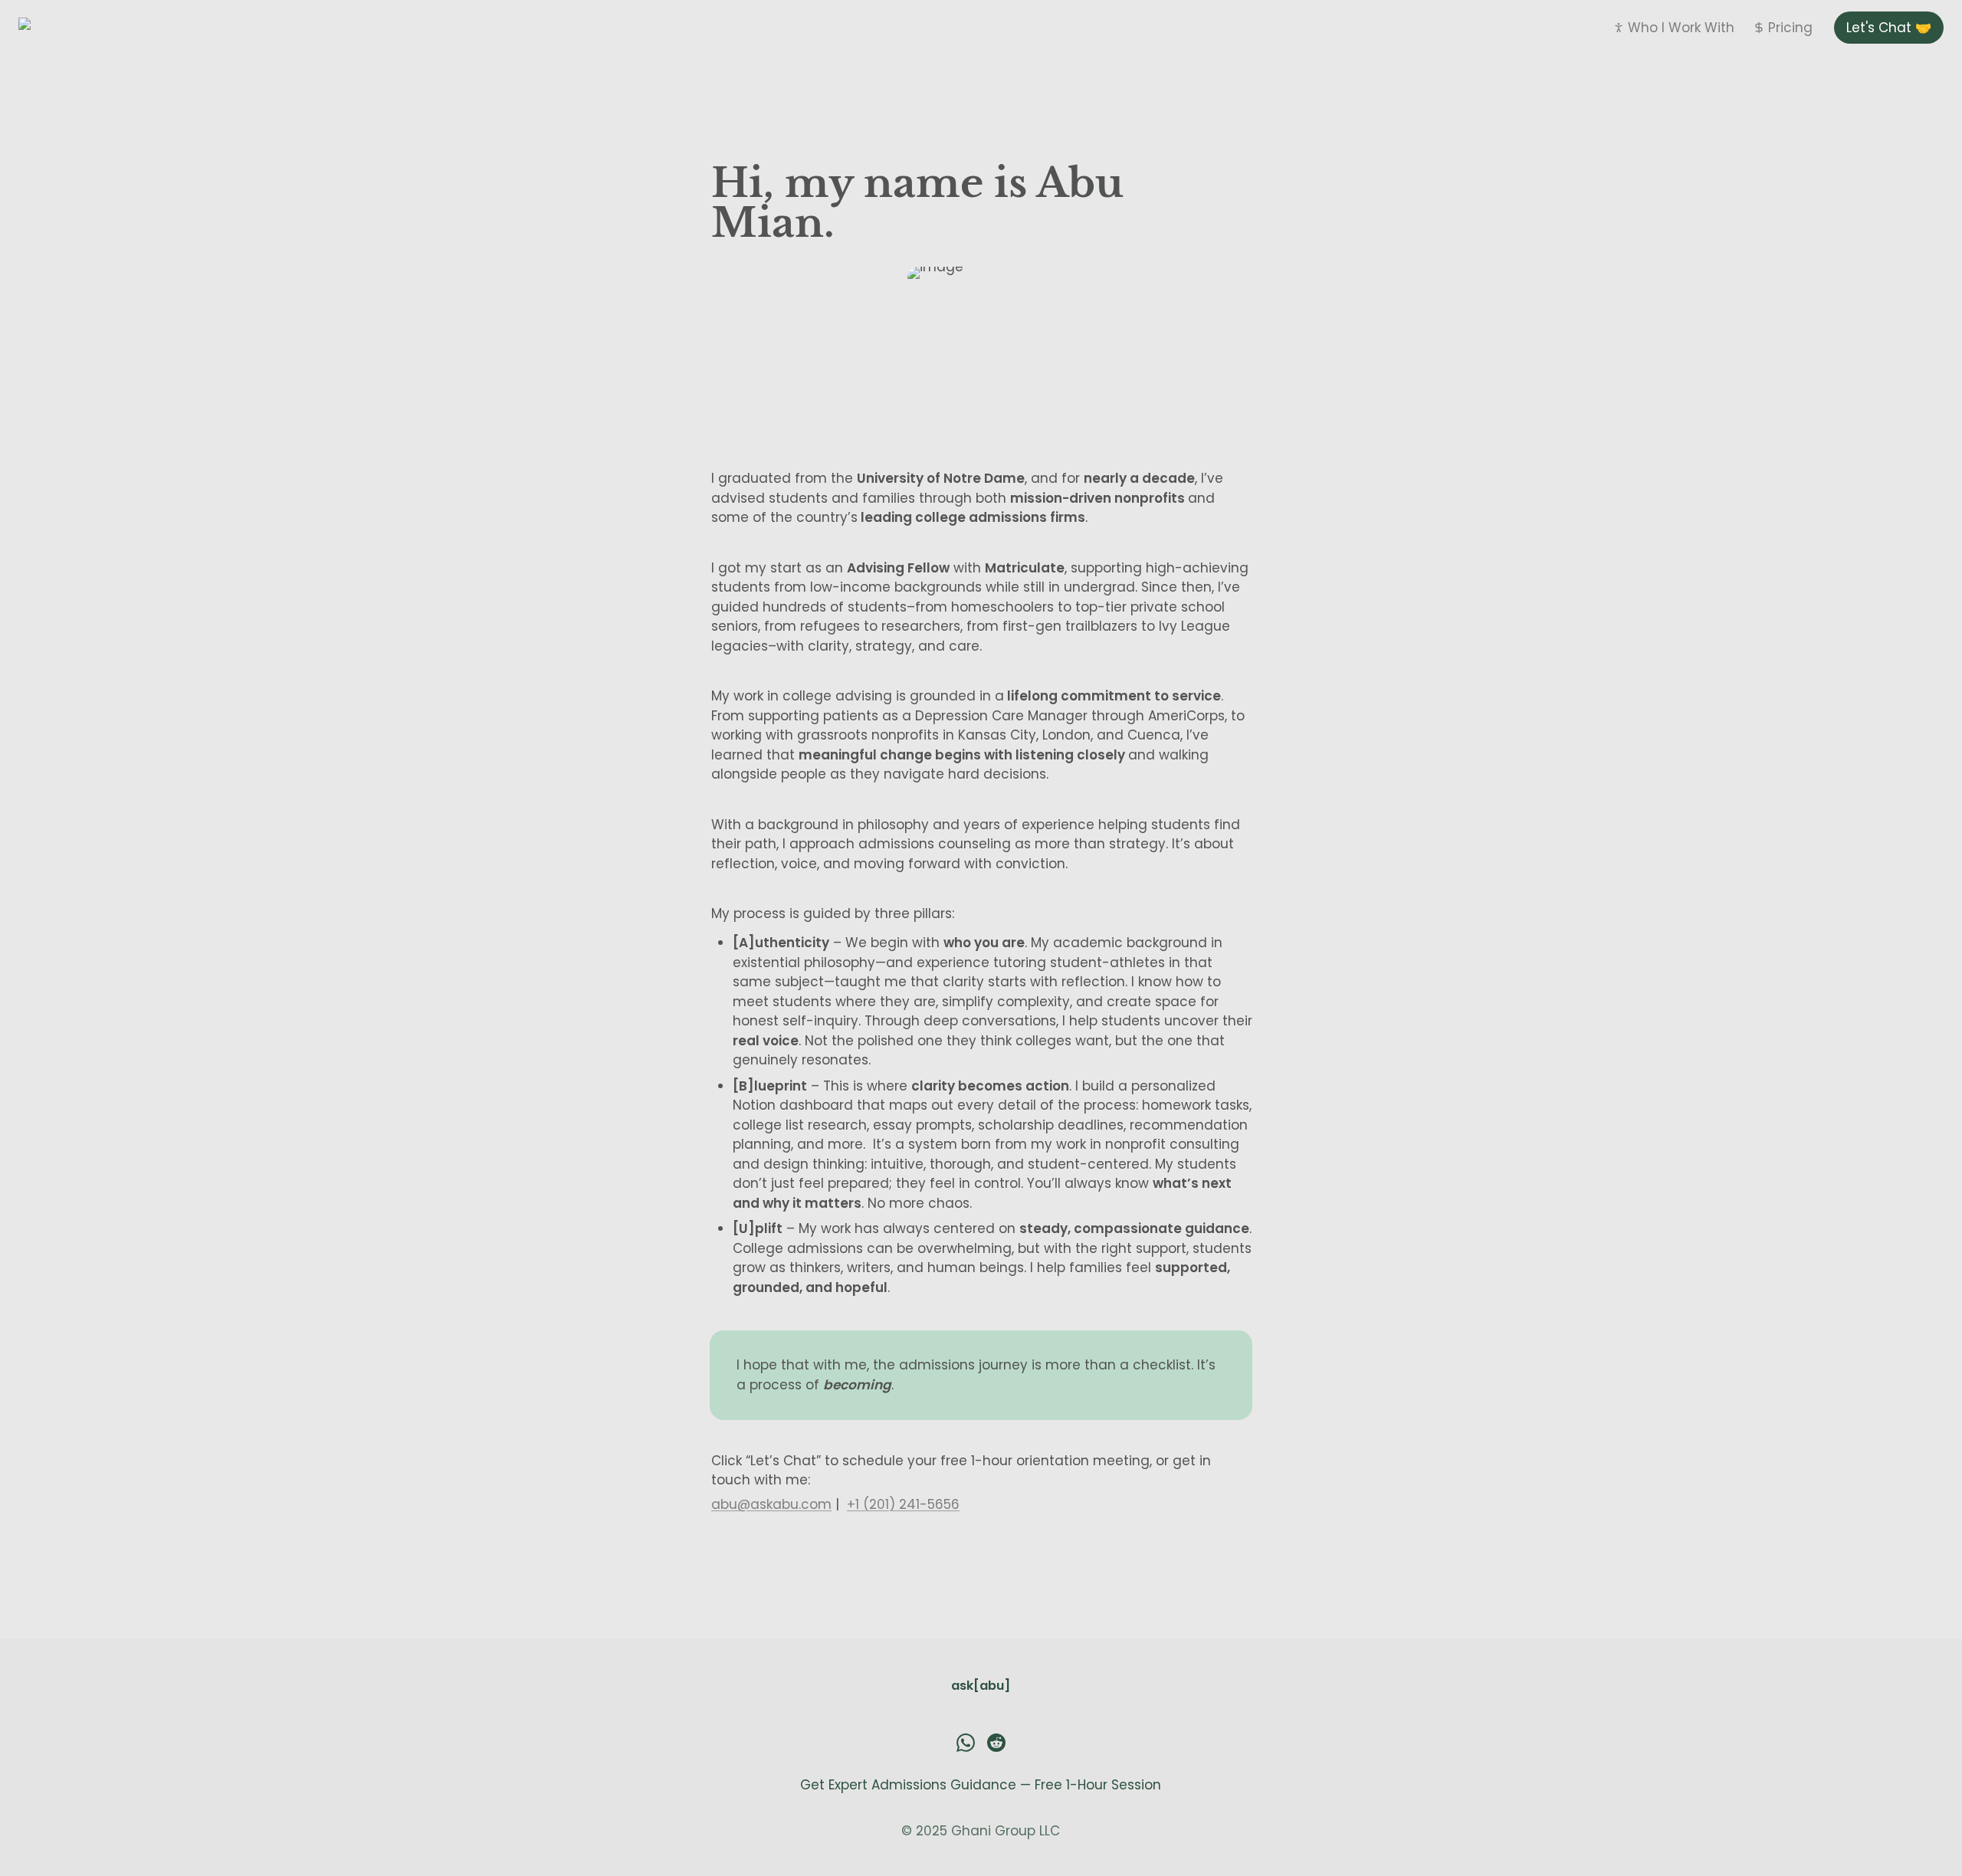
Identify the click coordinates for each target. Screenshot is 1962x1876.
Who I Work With (1681, 28)
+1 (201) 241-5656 (903, 1504)
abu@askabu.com (771, 1504)
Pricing (1790, 28)
